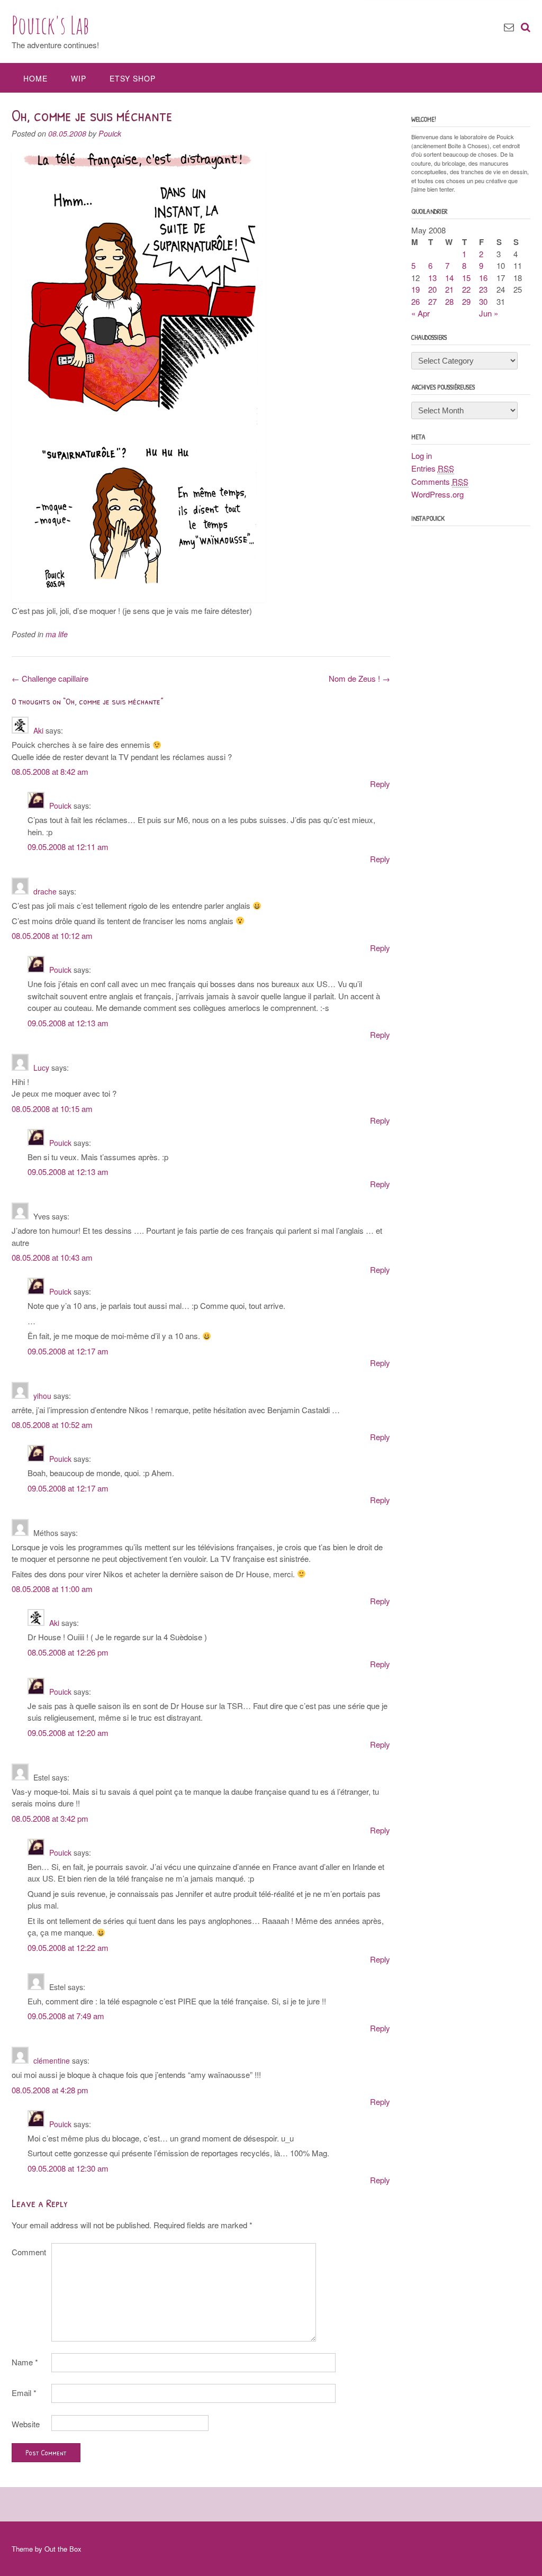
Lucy (41, 1068)
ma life (57, 634)
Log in (422, 455)
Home (35, 78)
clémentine (52, 2060)
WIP (79, 78)
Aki (38, 730)
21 (449, 289)
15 (466, 278)
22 (466, 289)
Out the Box (63, 2549)
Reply (380, 784)
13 (432, 278)
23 (483, 289)
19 (415, 289)
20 (432, 289)
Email (24, 2393)
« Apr (421, 313)
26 (415, 301)
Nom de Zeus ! (359, 678)
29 (466, 301)
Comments (440, 481)
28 (449, 301)
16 (483, 278)
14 (449, 278)
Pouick (110, 133)
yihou (42, 1396)
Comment (29, 2252)
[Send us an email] (509, 26)
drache (45, 891)
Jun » (489, 313)
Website (26, 2424)
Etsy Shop (133, 78)
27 (432, 301)
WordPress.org (437, 494)
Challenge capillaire (50, 678)
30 (483, 301)
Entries (433, 468)
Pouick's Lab (51, 25)
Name (25, 2362)
